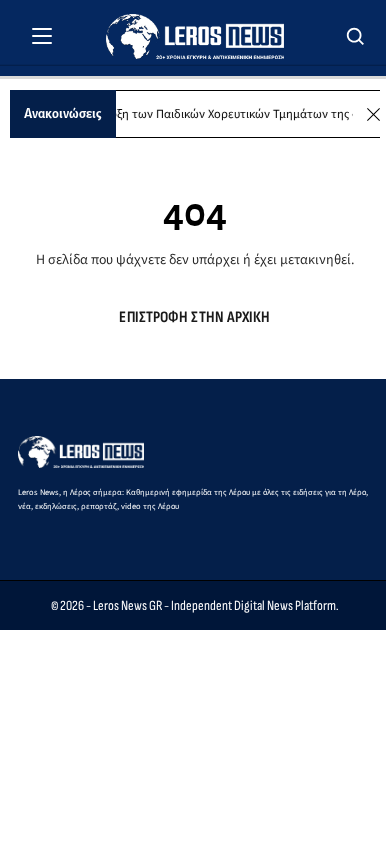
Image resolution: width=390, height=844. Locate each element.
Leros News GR (127, 605)
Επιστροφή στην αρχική (194, 317)
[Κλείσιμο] (373, 114)
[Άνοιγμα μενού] (42, 36)
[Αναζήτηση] (356, 36)
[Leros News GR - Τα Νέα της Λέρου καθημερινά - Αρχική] (194, 36)
